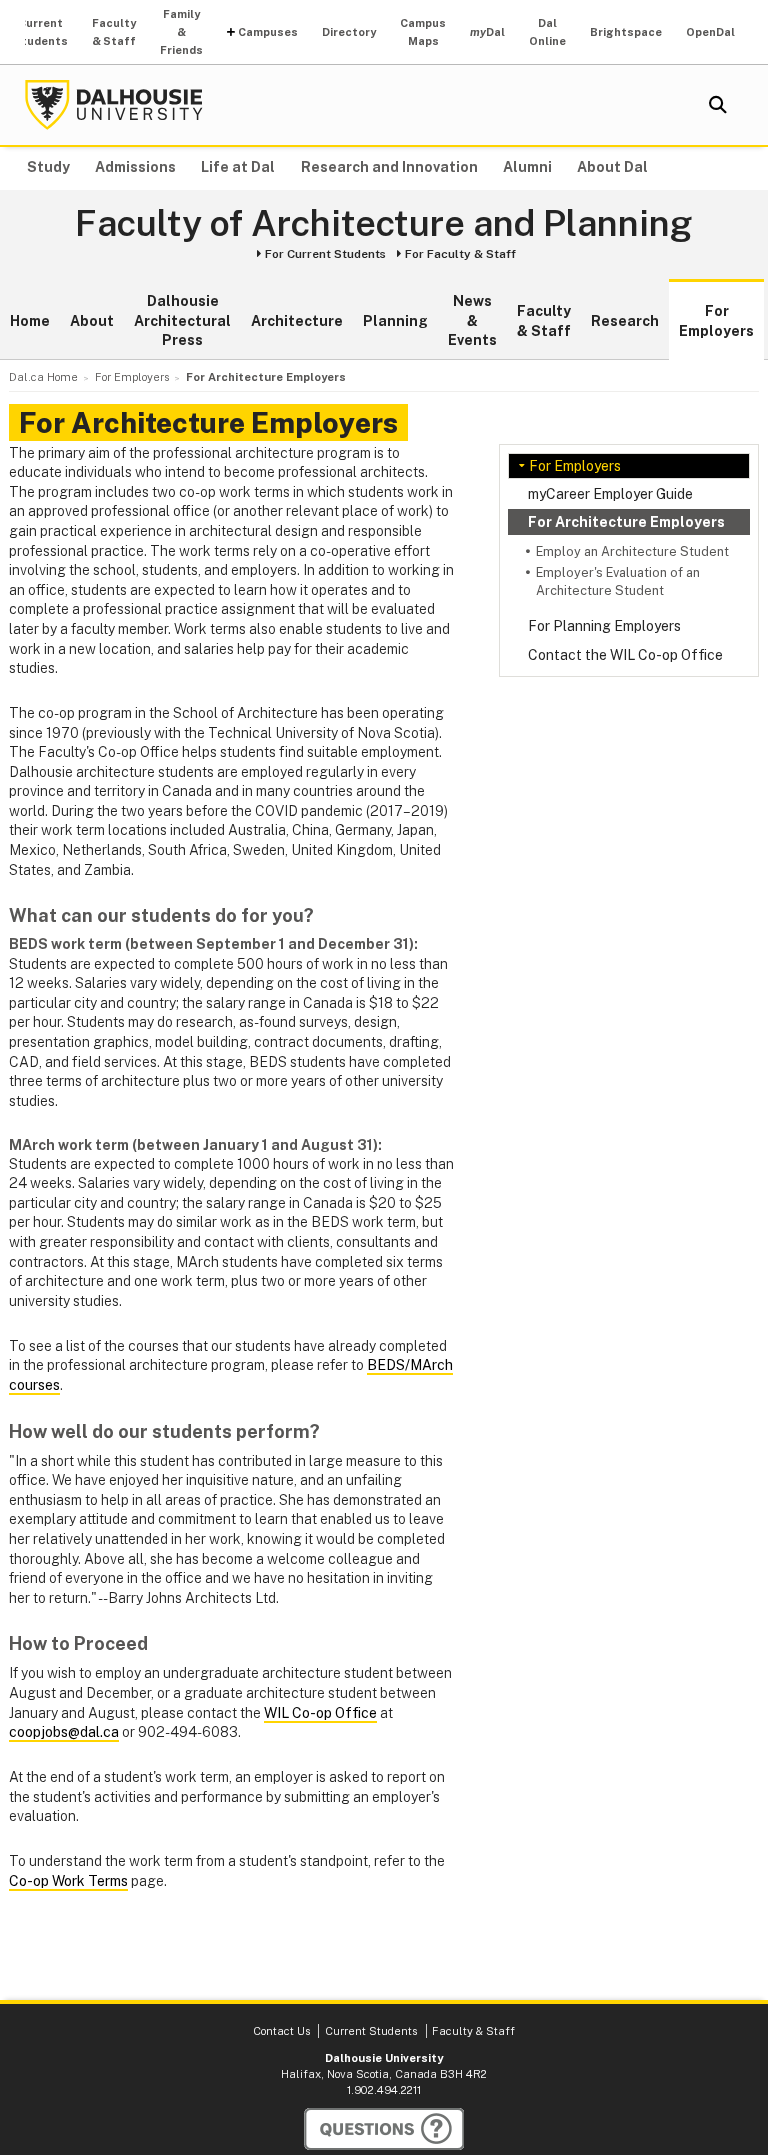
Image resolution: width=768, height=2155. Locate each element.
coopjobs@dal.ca (64, 1732)
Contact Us (281, 2031)
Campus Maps (423, 32)
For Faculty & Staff (460, 254)
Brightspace (626, 32)
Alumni (527, 167)
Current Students (40, 32)
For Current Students (325, 254)
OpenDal (710, 32)
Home (30, 321)
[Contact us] (384, 2129)
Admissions (135, 167)
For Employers (716, 321)
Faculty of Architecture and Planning (384, 224)
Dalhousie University (114, 105)
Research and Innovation (389, 167)
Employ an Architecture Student (632, 551)
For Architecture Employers (626, 522)
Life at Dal (238, 167)
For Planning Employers (604, 626)
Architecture (297, 321)
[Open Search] (718, 105)
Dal (487, 32)
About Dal (612, 167)
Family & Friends (181, 32)
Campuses (268, 32)
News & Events (472, 320)
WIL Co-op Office (320, 1713)
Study (48, 167)
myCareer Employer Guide (610, 494)
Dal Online (547, 32)
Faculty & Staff (114, 32)
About (92, 321)
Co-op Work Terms (68, 1881)
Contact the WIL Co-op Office (625, 655)
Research (625, 321)
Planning (395, 321)
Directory (349, 32)
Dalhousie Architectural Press (182, 320)
